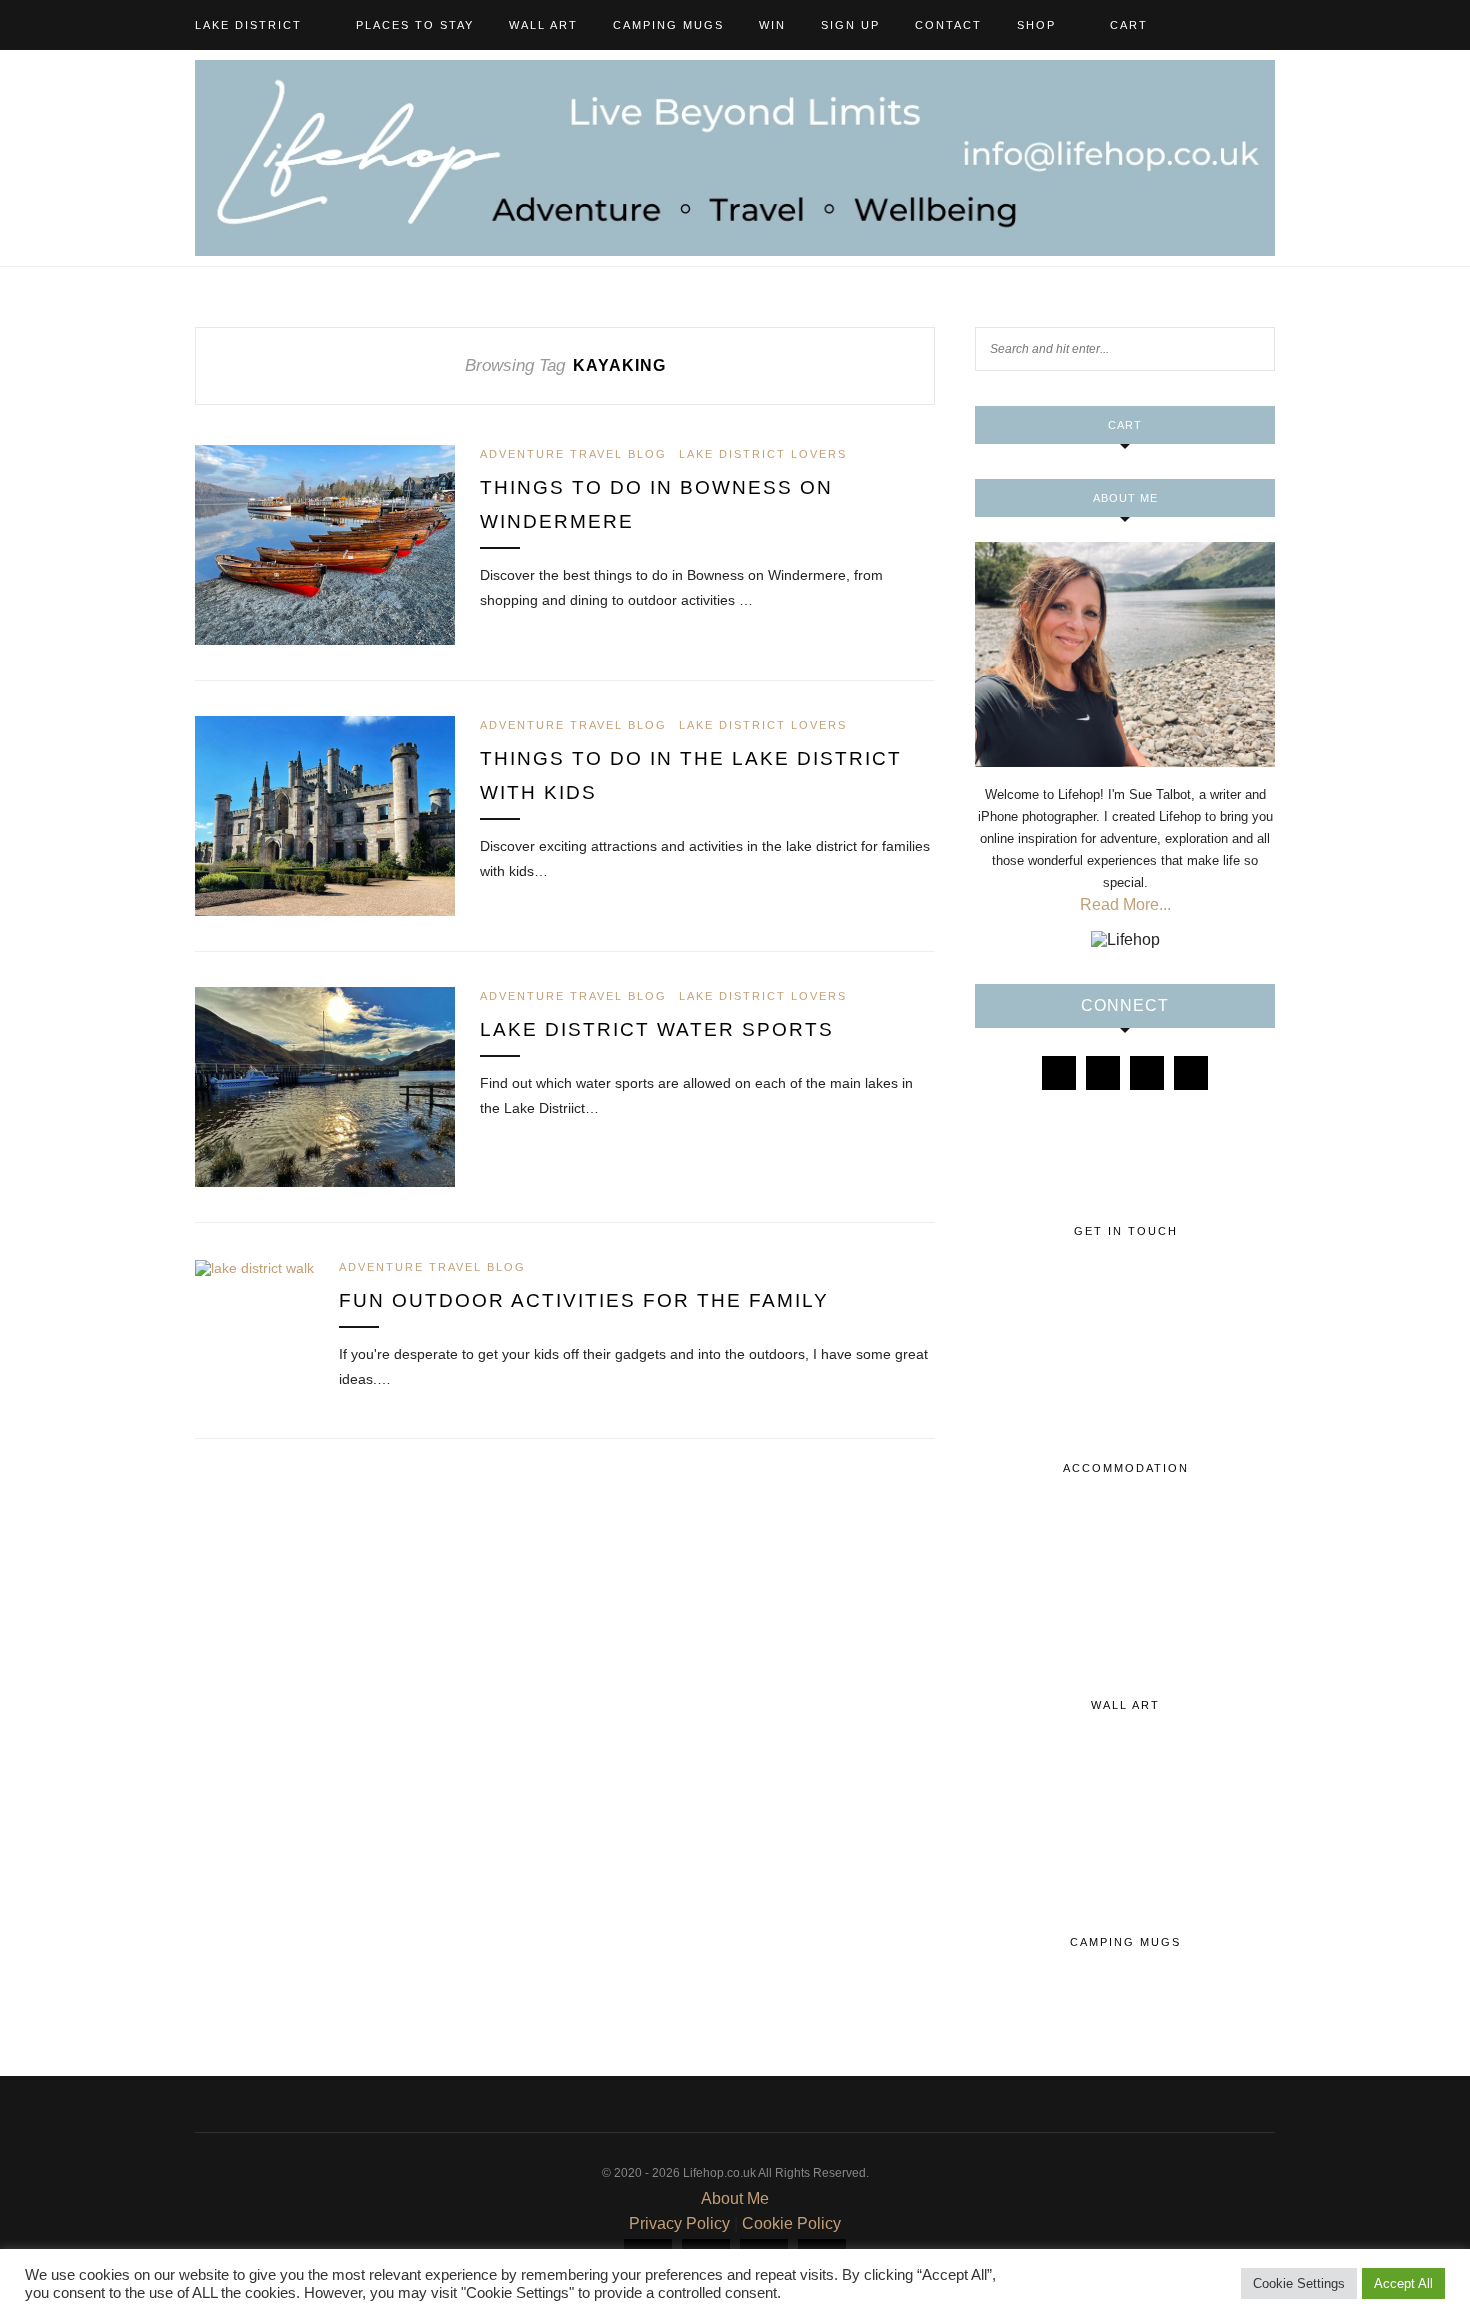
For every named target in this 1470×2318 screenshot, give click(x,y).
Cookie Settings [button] (1299, 2283)
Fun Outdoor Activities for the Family (584, 1300)
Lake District (248, 25)
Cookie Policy (791, 2223)
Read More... (1125, 904)
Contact (948, 25)
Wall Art (543, 25)
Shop (1036, 25)
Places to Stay (415, 25)
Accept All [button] (1403, 2283)
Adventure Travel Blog (573, 454)
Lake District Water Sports (657, 1029)
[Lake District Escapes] (1191, 1073)
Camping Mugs (668, 25)
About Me (735, 2198)
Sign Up (850, 25)
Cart (1129, 25)
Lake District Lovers (763, 454)
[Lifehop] (1147, 1073)
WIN (772, 25)
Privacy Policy (679, 2223)
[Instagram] (1103, 1073)
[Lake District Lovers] (1059, 1073)
